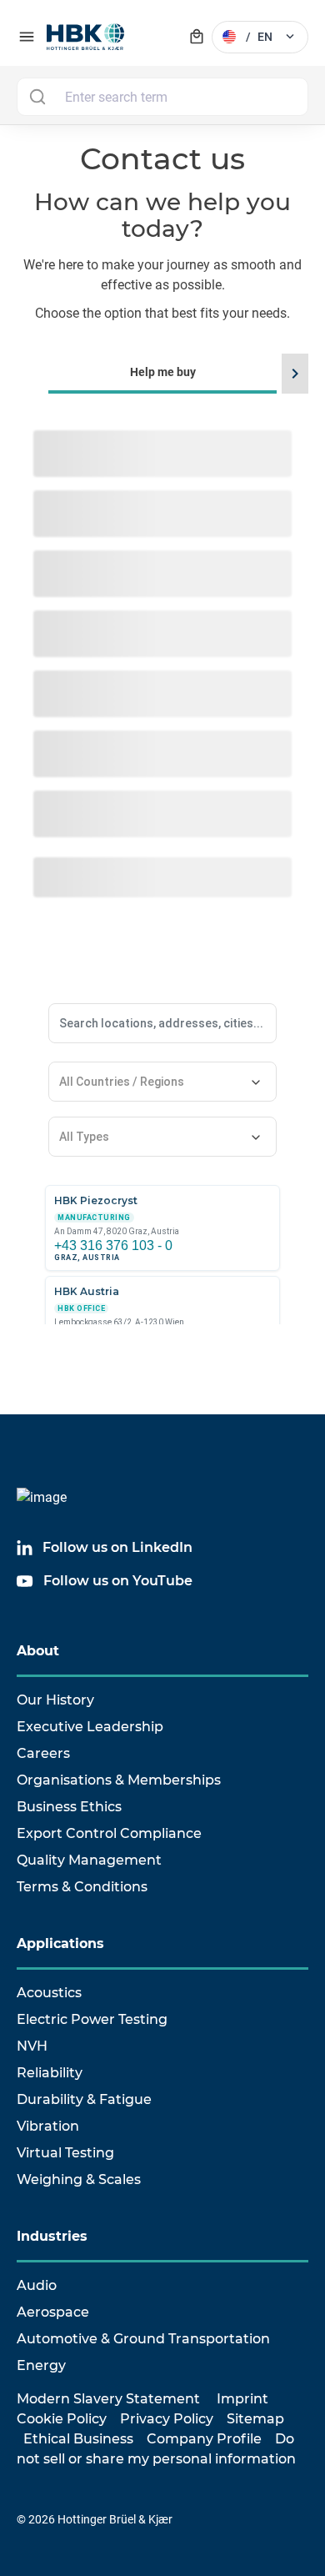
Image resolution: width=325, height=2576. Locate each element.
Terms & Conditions (82, 1887)
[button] (292, 374)
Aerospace (53, 2312)
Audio (37, 2285)
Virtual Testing (65, 2153)
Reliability (50, 2073)
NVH (32, 2046)
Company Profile (204, 2439)
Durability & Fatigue (84, 2099)
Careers (43, 1753)
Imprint (242, 2399)
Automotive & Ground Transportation (143, 2339)
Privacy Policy (167, 2419)
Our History (55, 1700)
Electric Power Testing (92, 2019)
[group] (162, 1096)
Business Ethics (69, 1807)
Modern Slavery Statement (108, 2399)
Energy (41, 2365)
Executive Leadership (90, 1727)
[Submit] (37, 97)
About (38, 1651)
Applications (60, 1943)
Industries (52, 2236)
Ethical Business (78, 2439)
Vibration (48, 2126)
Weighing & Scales (79, 2179)
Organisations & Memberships (119, 1780)
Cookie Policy (62, 2419)
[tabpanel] (162, 1119)
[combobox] (162, 97)
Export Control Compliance (109, 1833)
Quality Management (89, 1860)
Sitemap (255, 2419)
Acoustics (49, 1993)
